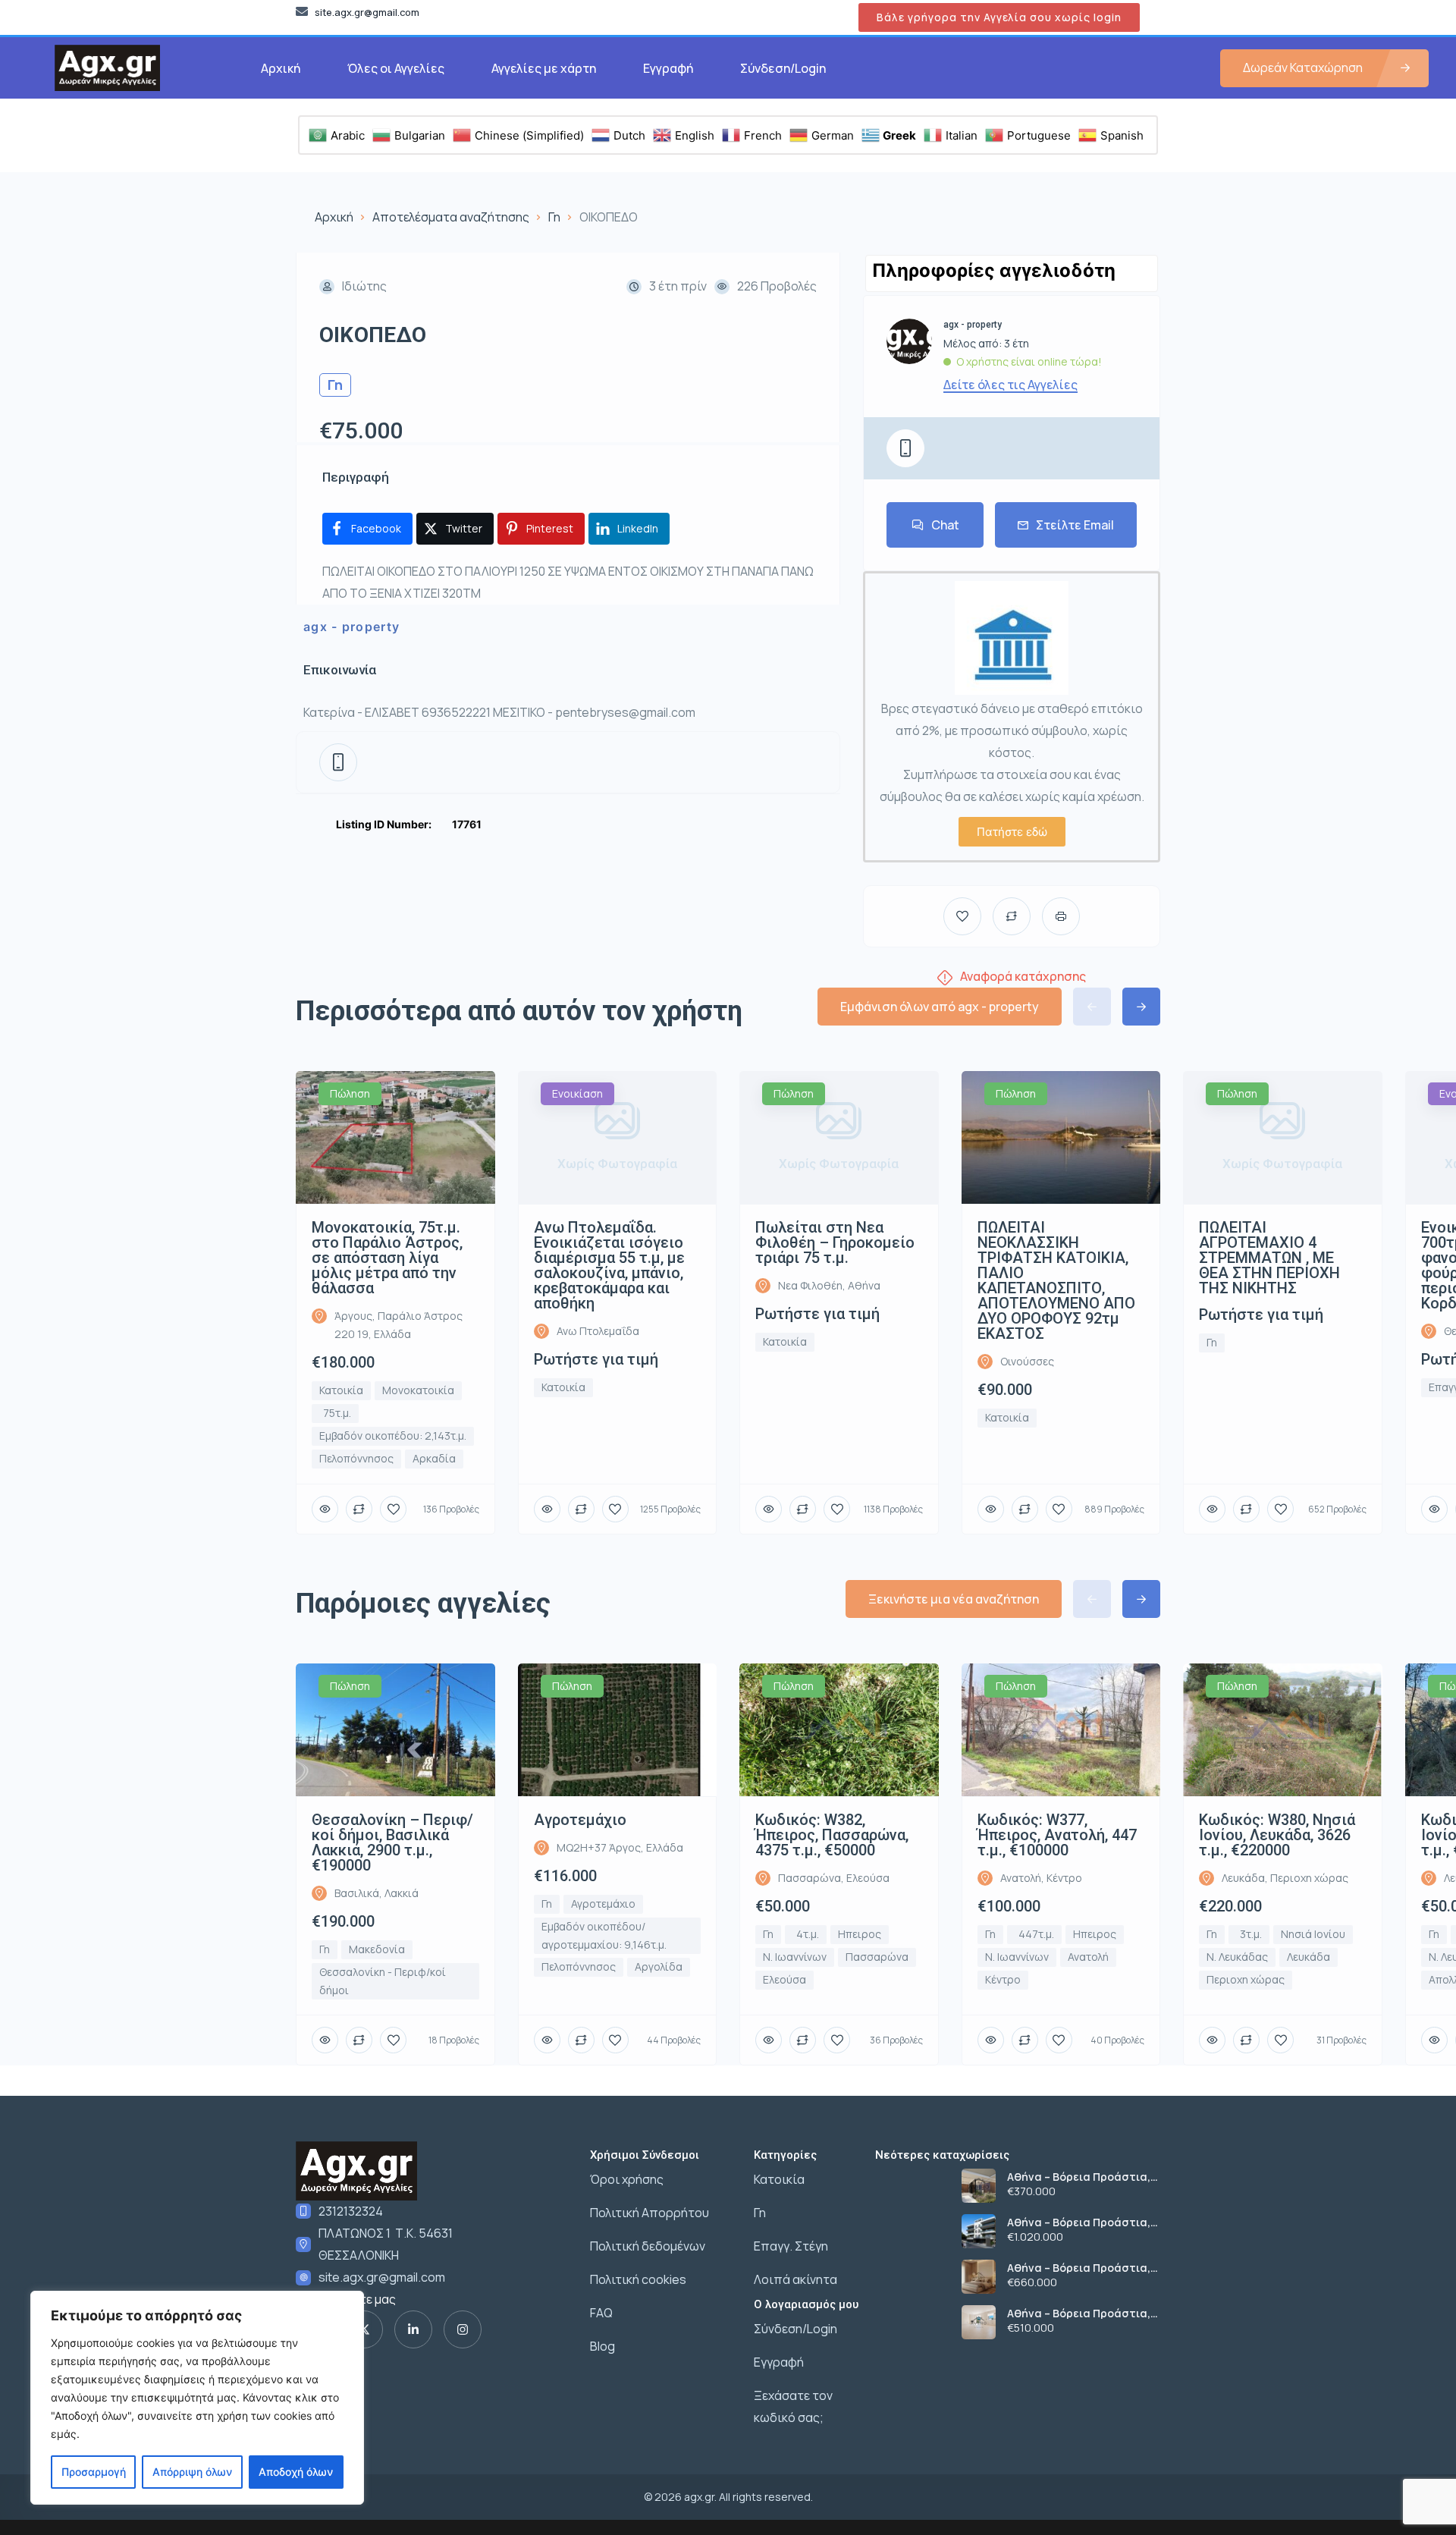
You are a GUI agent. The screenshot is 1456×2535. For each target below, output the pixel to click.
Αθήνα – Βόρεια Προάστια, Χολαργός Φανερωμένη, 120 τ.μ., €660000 (1081, 2268)
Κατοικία (779, 2179)
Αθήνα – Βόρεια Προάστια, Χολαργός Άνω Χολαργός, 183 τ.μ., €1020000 (1083, 2222)
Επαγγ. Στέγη (791, 2246)
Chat (945, 525)
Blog (602, 2346)
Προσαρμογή (94, 2472)
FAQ (601, 2313)
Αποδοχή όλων (296, 2472)
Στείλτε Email (1075, 525)
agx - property (351, 627)
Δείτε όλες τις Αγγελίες (1010, 385)
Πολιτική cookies (638, 2279)
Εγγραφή (668, 68)
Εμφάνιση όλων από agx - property (940, 1007)
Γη (554, 217)
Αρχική (281, 68)
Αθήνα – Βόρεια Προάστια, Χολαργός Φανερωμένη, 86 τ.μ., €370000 (1079, 2177)
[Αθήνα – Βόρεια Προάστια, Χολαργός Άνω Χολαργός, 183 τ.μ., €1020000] (979, 2231)
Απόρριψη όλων (192, 2472)
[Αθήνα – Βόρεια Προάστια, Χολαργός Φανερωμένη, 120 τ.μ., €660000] (979, 2277)
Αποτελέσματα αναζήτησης (451, 217)
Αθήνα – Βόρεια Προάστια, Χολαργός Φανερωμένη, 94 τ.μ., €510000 (1079, 2314)
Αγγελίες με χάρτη (544, 68)
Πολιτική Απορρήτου (650, 2213)
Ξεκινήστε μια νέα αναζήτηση (954, 1599)
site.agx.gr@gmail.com (382, 2277)
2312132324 (351, 2211)
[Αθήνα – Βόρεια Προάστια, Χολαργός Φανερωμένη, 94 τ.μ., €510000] (979, 2322)
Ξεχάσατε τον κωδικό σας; (793, 2406)
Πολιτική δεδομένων (648, 2246)
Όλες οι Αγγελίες (396, 68)
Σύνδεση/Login (783, 68)
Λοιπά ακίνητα (795, 2279)
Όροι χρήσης (627, 2179)
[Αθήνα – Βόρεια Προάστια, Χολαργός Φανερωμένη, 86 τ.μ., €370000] (979, 2186)
